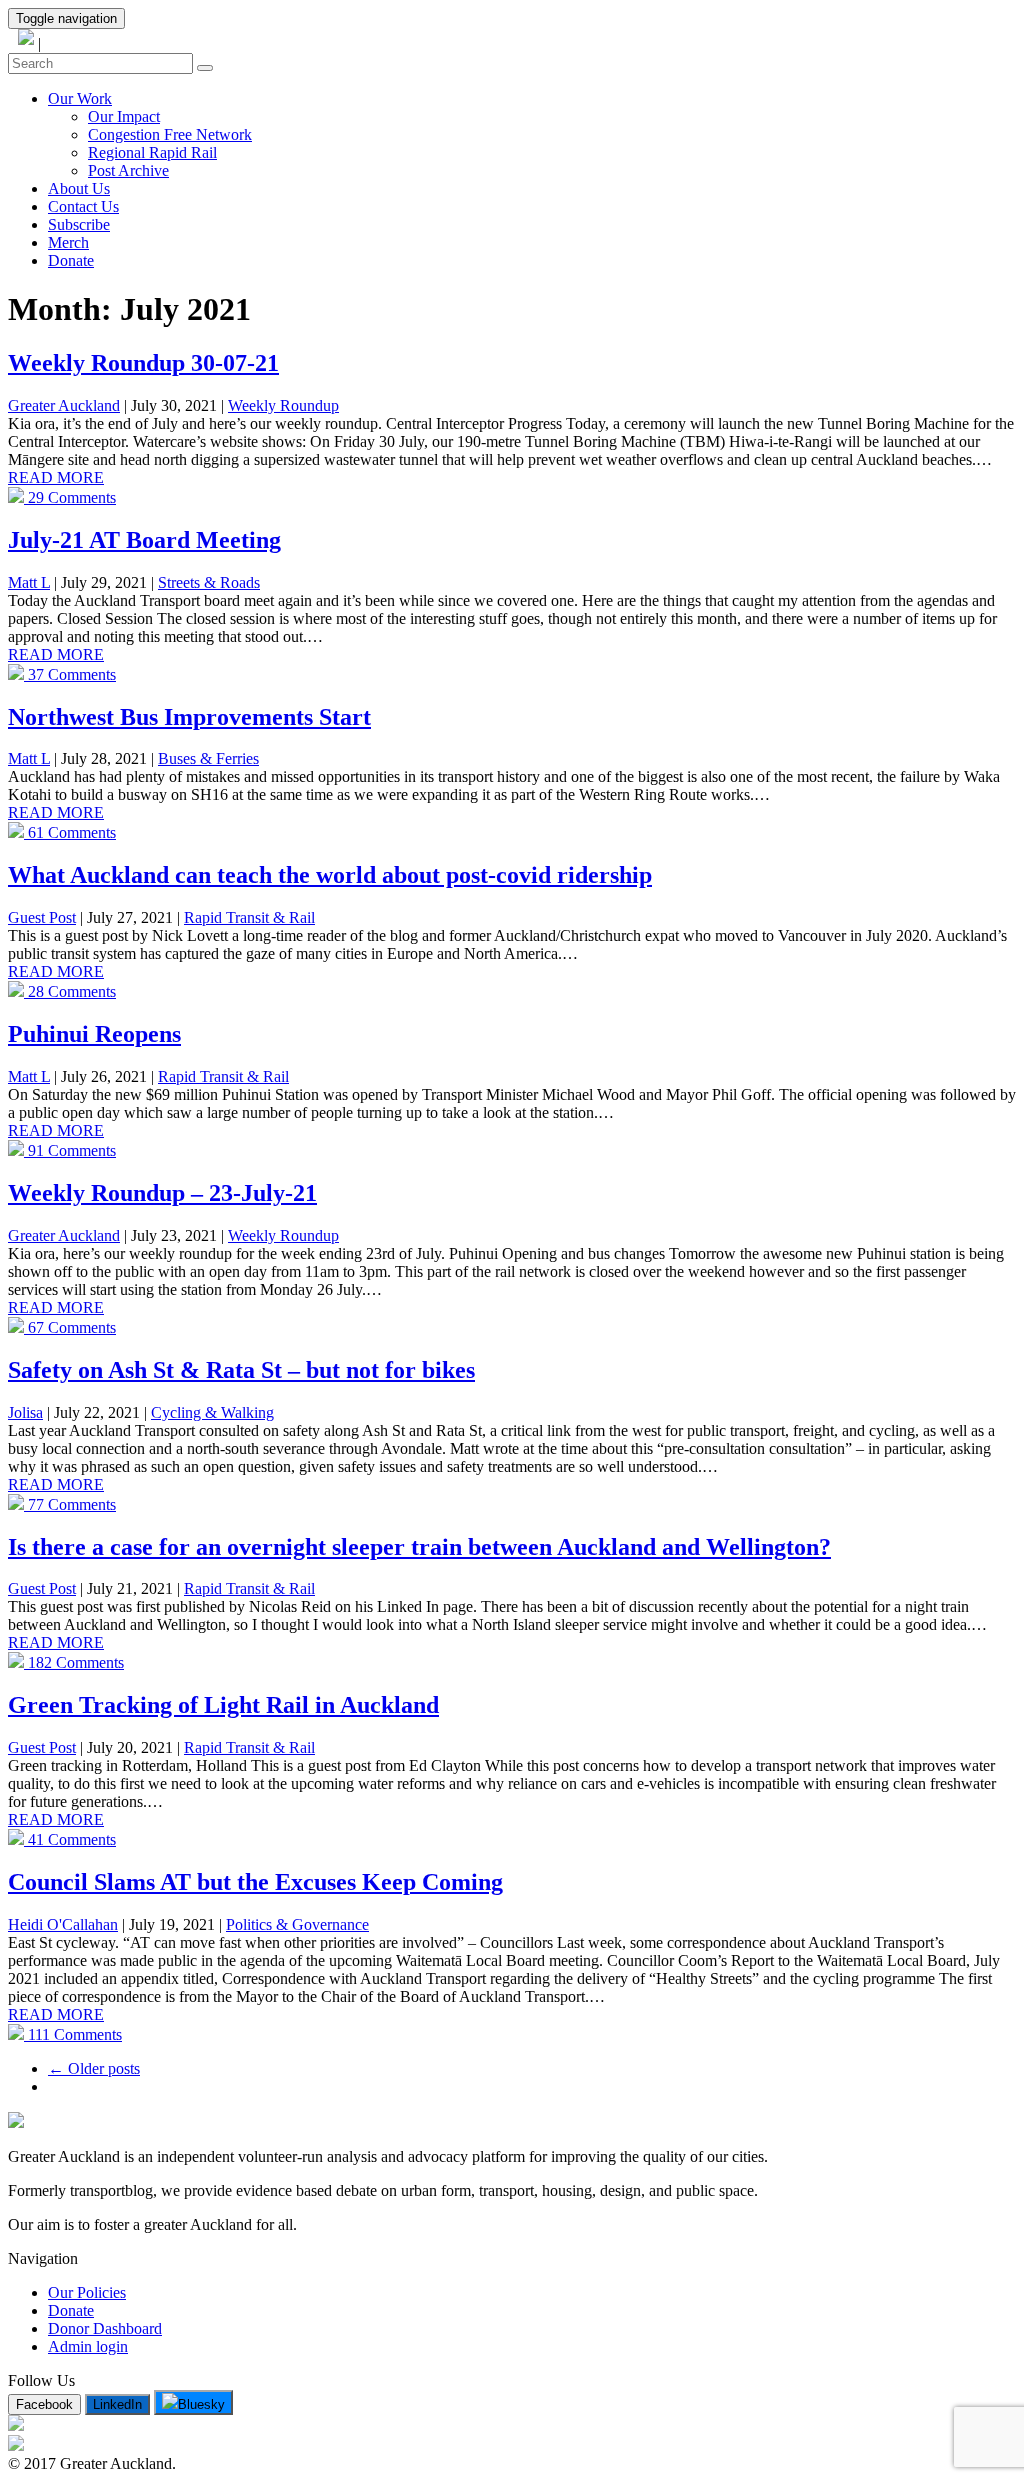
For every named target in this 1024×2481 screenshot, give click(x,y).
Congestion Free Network (170, 134)
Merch (68, 242)
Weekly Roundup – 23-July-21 (162, 1193)
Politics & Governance (297, 1924)
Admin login (88, 2346)
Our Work (80, 98)
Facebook (44, 2404)
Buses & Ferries (208, 758)
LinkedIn (117, 2404)
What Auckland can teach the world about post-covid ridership (330, 875)
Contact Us (83, 206)
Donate (71, 260)
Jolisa (25, 1412)
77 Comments (70, 1504)
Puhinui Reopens (94, 1034)
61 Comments (70, 832)
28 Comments (70, 991)
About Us (79, 188)
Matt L (29, 582)
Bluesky (201, 2404)
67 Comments (70, 1327)
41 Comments (70, 1839)
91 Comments (70, 1150)
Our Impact (124, 116)
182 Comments (74, 1662)
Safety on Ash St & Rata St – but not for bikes (241, 1370)
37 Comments (70, 674)
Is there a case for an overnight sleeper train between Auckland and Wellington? (419, 1547)
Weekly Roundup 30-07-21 (143, 363)
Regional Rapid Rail (152, 152)
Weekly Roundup (283, 405)
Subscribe (79, 224)
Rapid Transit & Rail (249, 917)
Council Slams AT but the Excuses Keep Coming (255, 1882)
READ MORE (56, 477)
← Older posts (94, 2068)
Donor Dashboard (105, 2328)
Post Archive (128, 170)
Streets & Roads (209, 582)
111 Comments (73, 2034)
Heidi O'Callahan (63, 1924)
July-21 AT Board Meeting (144, 540)
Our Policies (87, 2292)
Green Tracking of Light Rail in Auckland (223, 1705)
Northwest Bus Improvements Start (189, 717)
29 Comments (70, 497)
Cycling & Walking (212, 1412)
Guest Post (42, 917)
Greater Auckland (64, 405)
